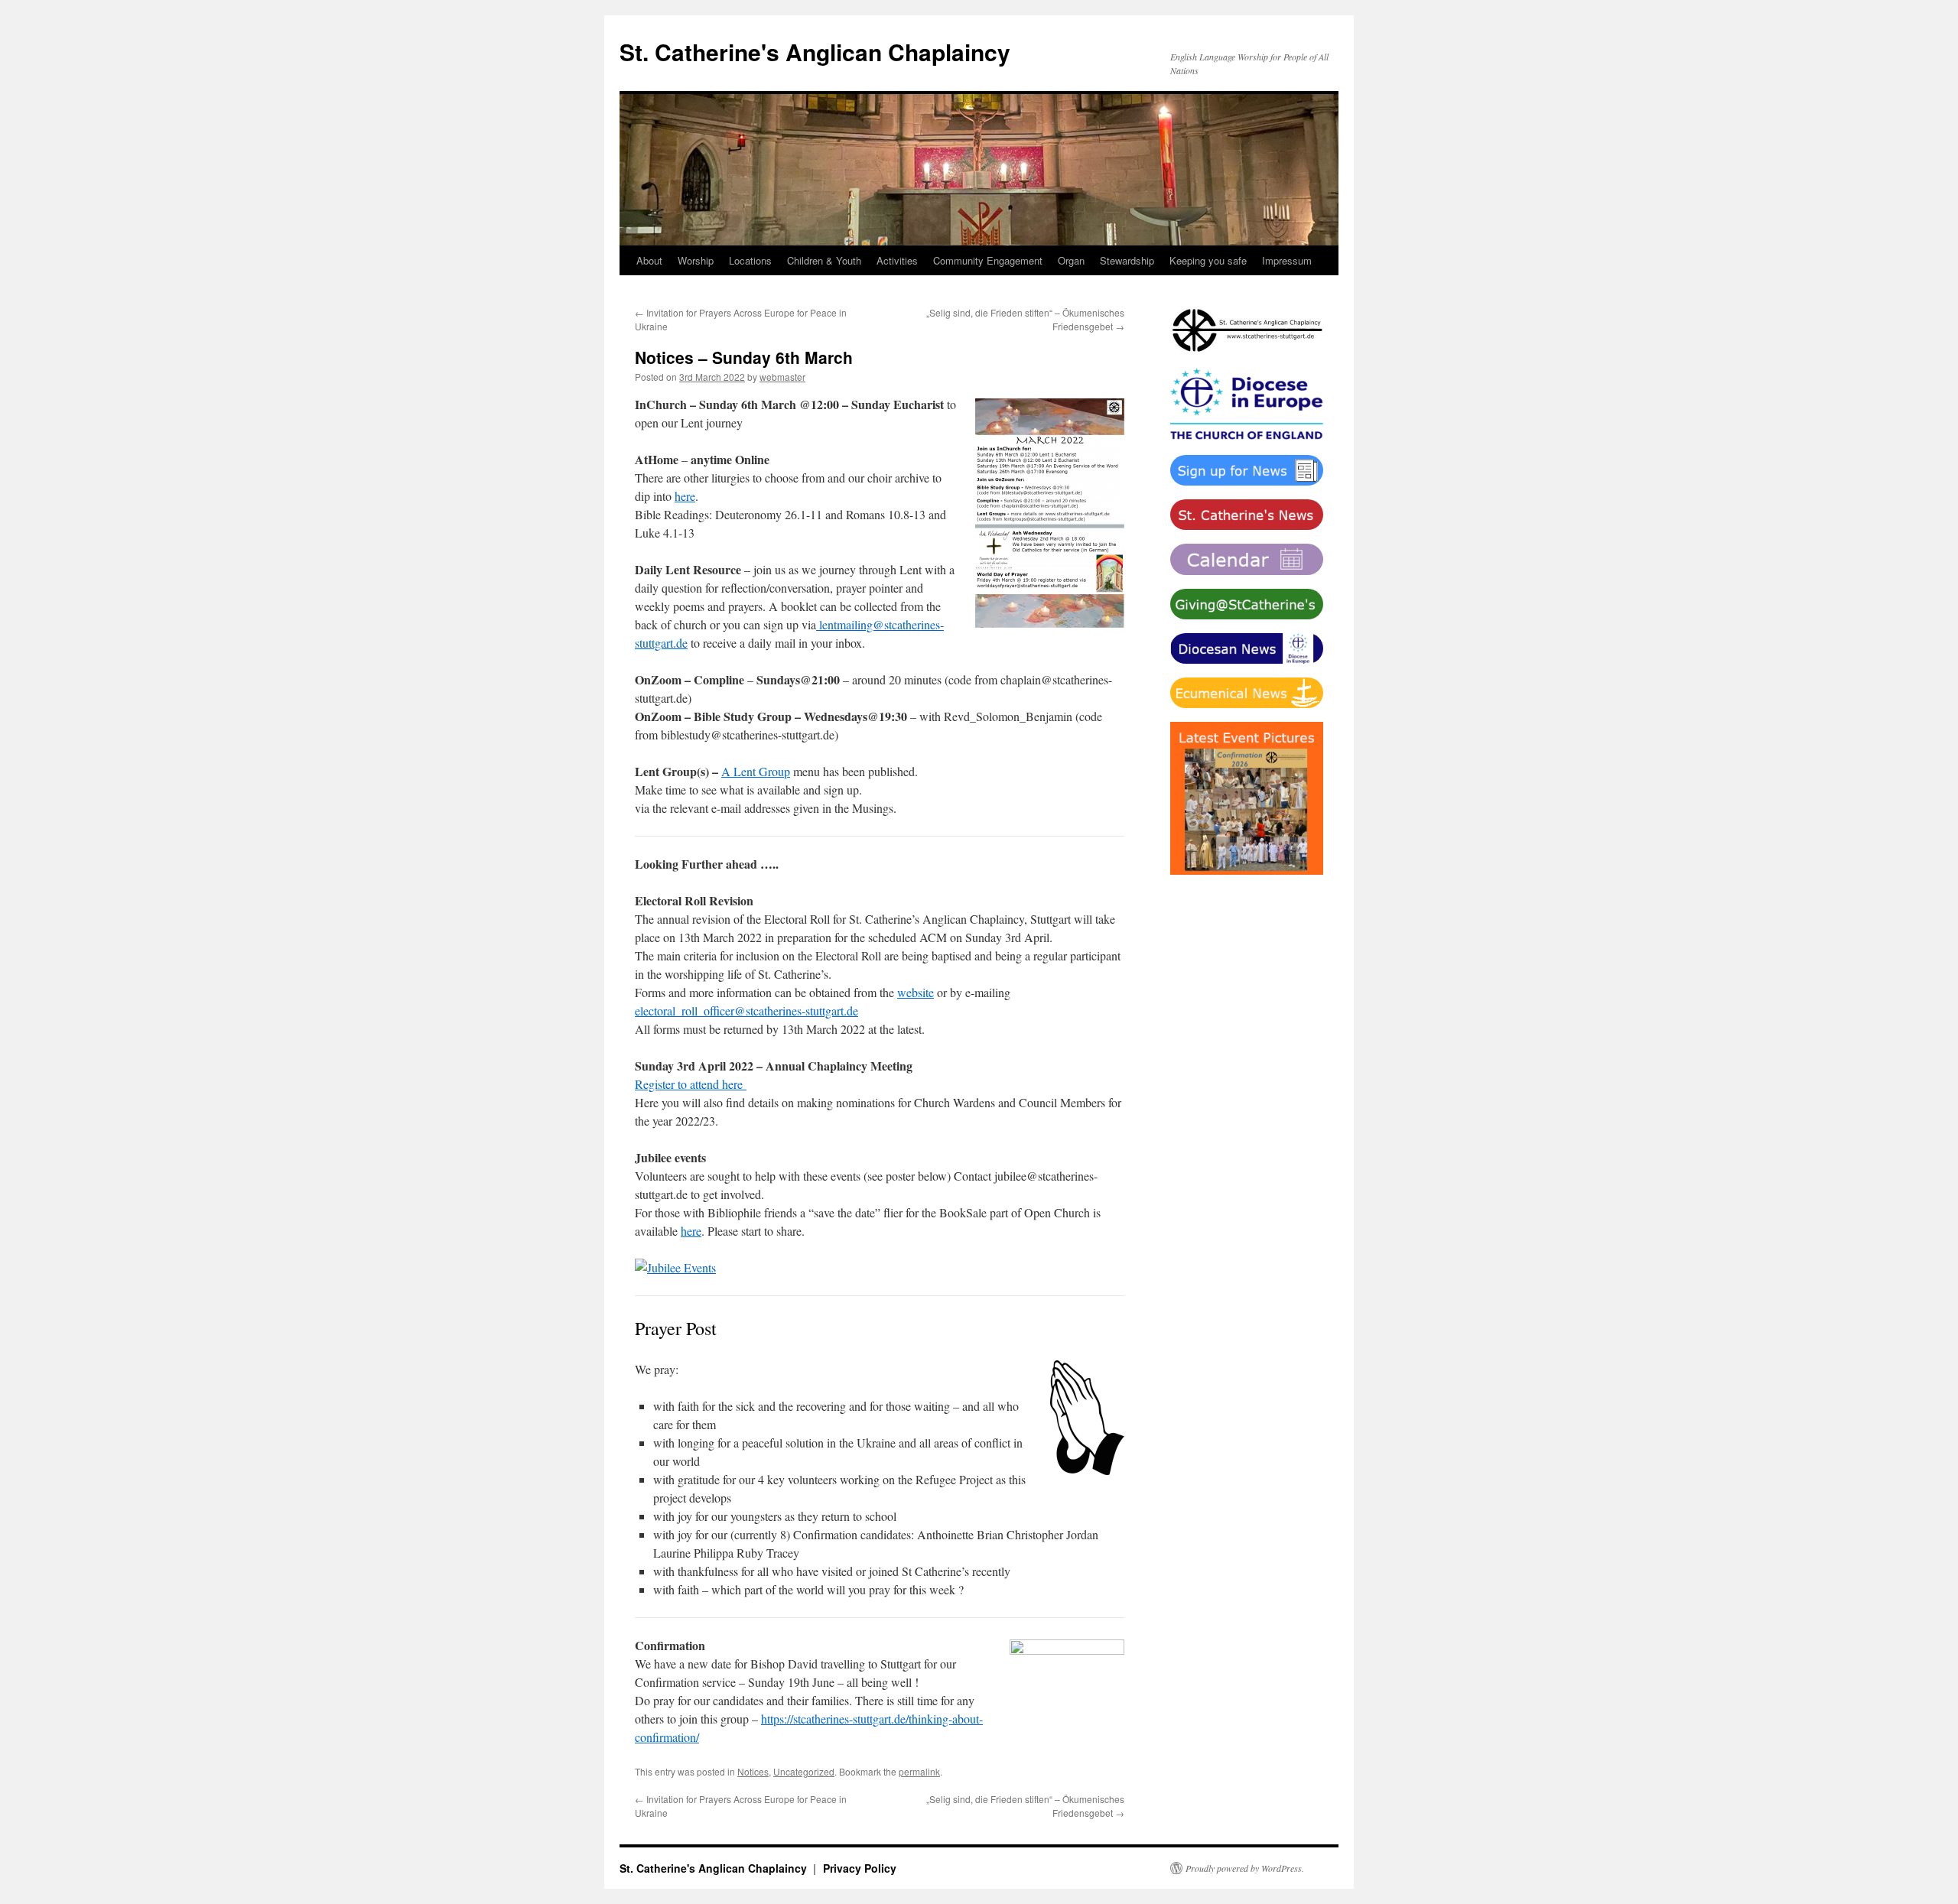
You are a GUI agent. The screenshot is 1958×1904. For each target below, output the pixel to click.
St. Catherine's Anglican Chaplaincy (815, 52)
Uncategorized (804, 1771)
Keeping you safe (1208, 260)
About (649, 260)
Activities (897, 260)
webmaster (782, 377)
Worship (696, 260)
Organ (1071, 260)
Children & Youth (824, 260)
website (916, 992)
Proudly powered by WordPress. (1245, 1868)
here (685, 496)
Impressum (1287, 260)
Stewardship (1127, 260)
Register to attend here (691, 1084)
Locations (750, 260)
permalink (919, 1771)
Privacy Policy (860, 1868)
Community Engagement (988, 260)
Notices (753, 1771)
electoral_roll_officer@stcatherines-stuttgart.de (746, 1010)
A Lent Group (756, 771)
